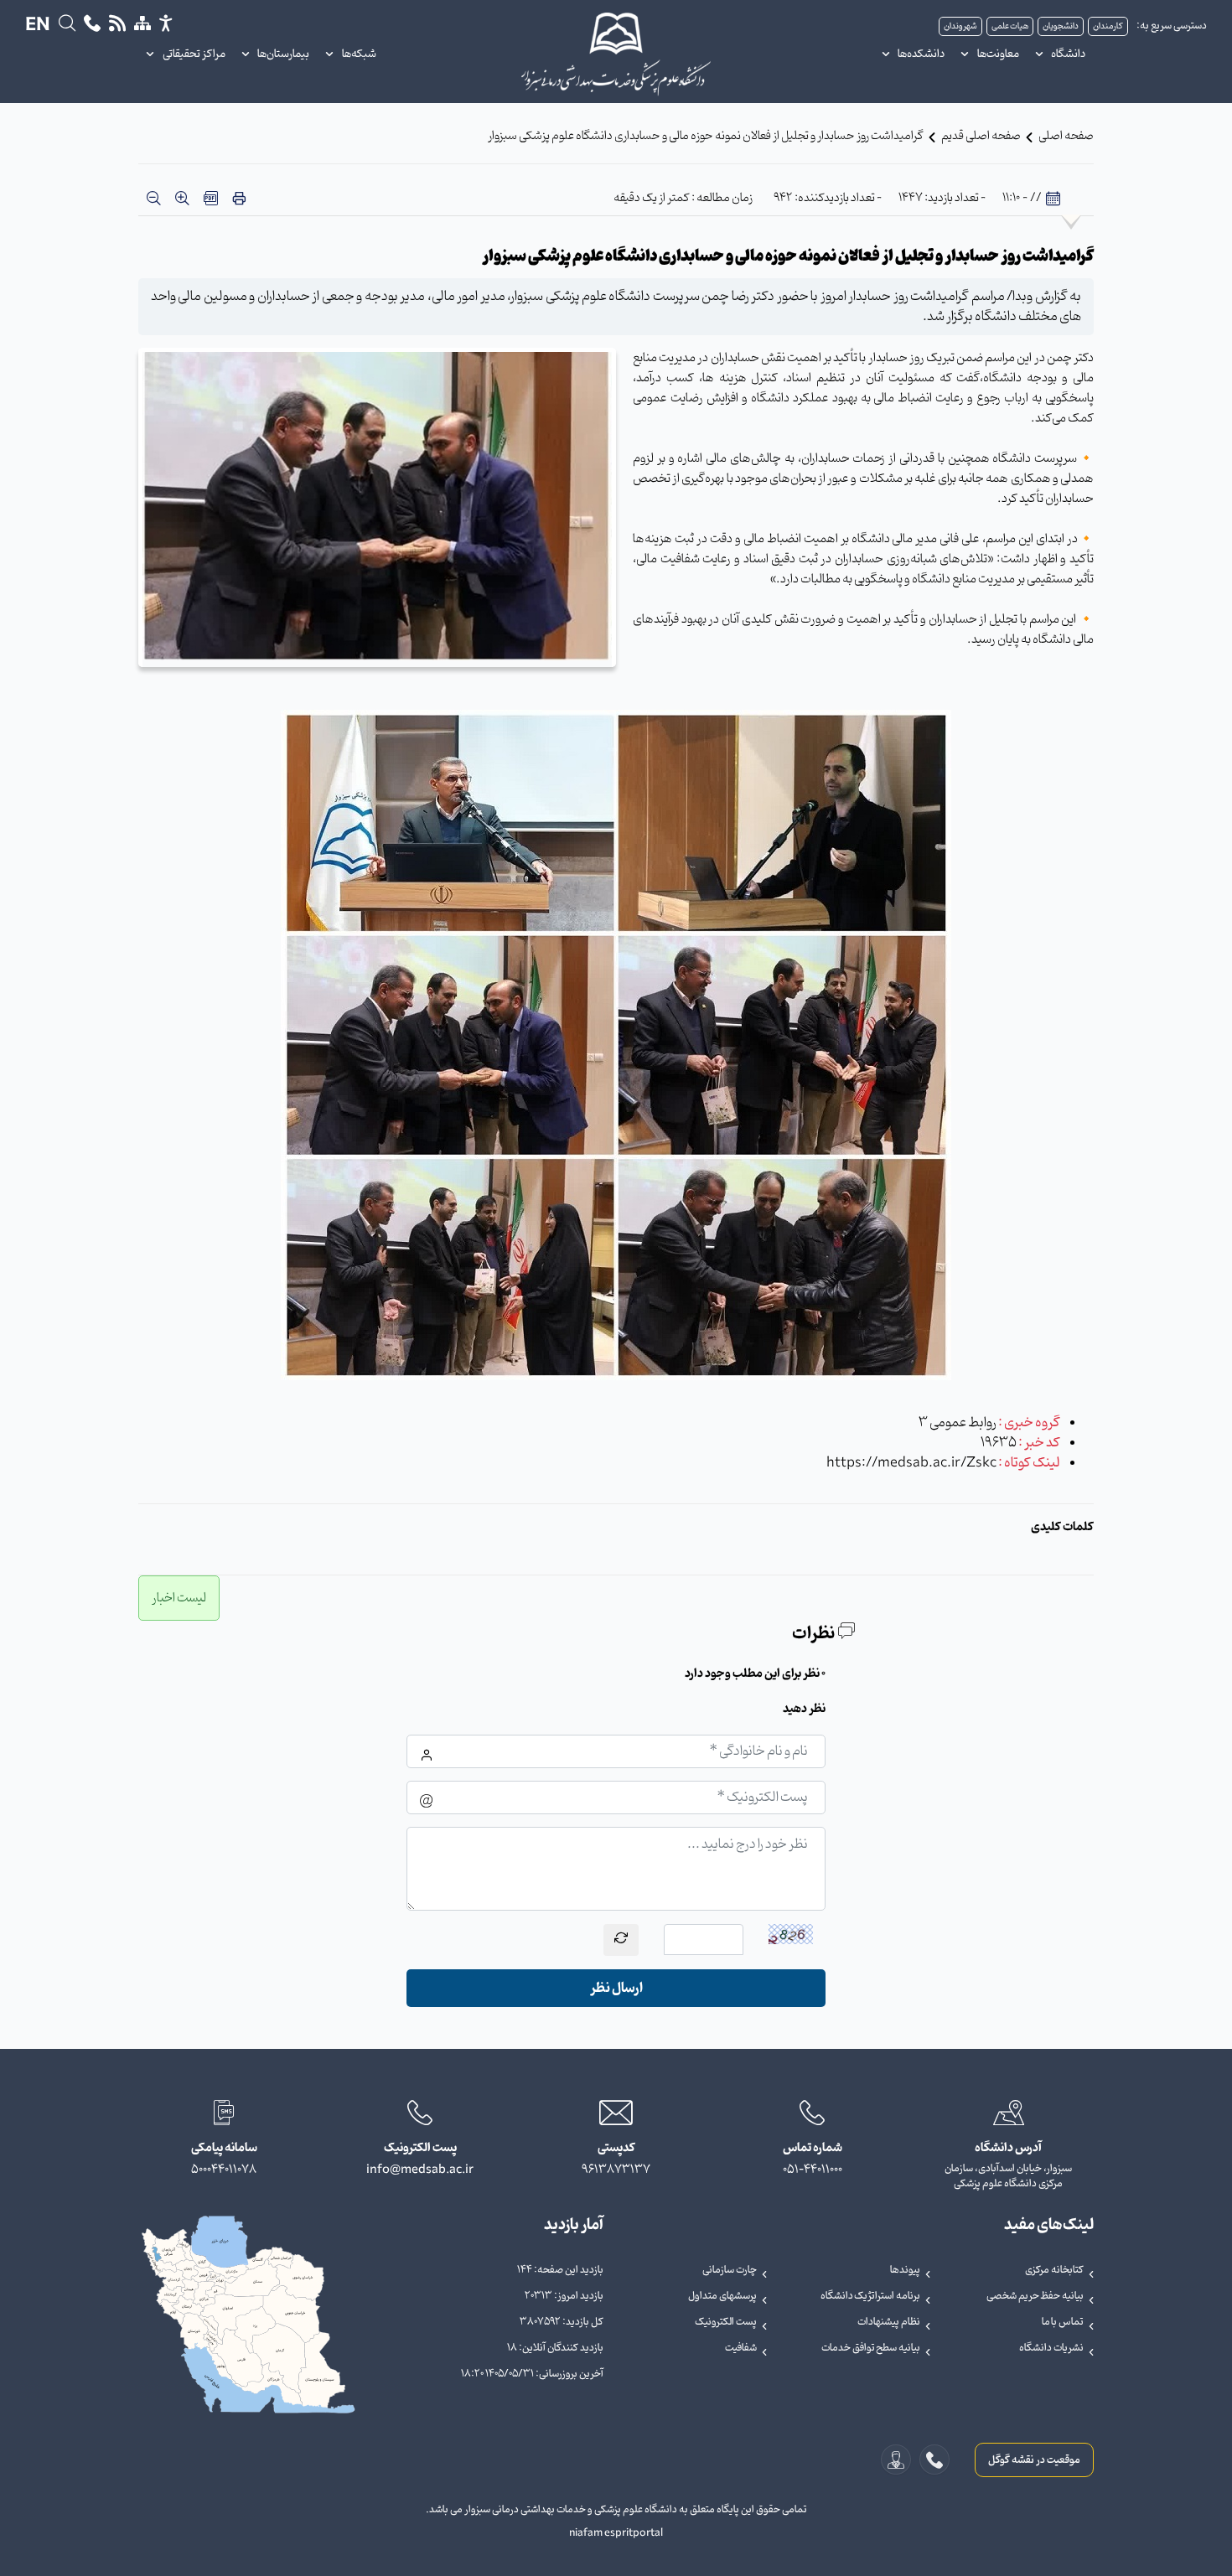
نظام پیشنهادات (889, 2322)
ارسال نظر (616, 1988)
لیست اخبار (179, 1598)
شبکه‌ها (359, 54)
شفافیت (741, 2348)
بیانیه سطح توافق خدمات (871, 2348)
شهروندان (960, 26)
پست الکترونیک (726, 2322)
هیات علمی (1010, 26)
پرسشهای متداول (722, 2296)
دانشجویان (1061, 26)
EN (38, 26)
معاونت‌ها (998, 54)
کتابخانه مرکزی (1054, 2270)
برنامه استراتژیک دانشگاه (870, 2296)
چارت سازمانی (730, 2270)
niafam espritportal (616, 2533)
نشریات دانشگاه (1051, 2348)
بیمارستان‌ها (283, 54)
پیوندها (905, 2270)
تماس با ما (1063, 2322)
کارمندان (1108, 26)
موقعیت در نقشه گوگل (1034, 2460)
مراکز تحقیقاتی (194, 54)
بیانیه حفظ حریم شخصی (1035, 2296)
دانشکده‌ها (921, 54)
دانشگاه (1068, 54)
